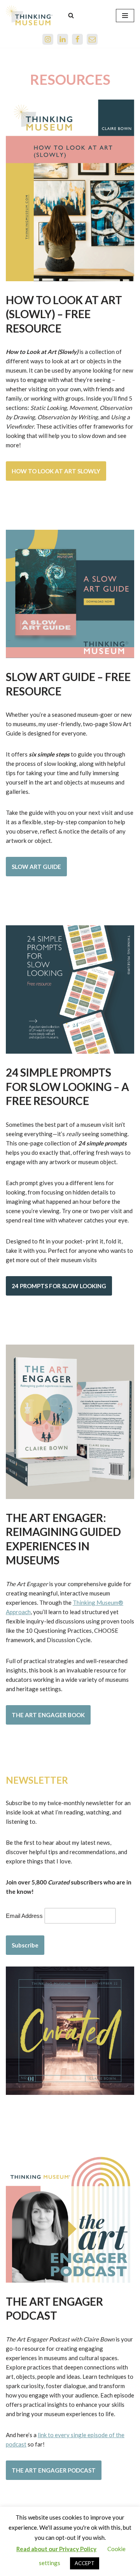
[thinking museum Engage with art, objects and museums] (29, 15)
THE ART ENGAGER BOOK (48, 1715)
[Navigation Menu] (125, 16)
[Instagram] (48, 39)
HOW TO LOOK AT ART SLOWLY (56, 471)
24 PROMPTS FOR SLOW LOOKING (59, 1286)
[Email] (92, 39)
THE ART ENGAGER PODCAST (54, 2470)
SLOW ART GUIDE (36, 867)
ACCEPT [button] (85, 2563)
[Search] (71, 15)
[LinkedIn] (63, 39)
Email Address (24, 1916)
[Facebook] (77, 39)
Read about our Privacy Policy (56, 2549)
